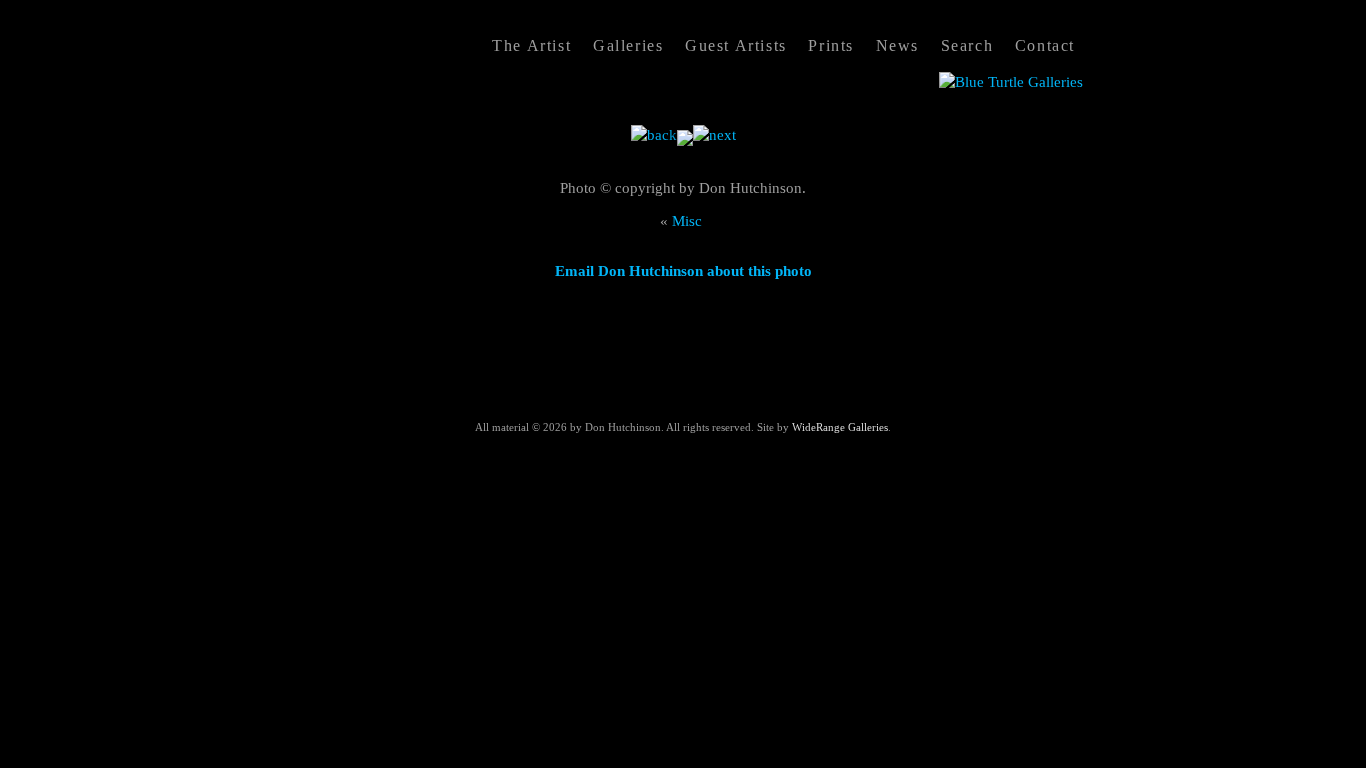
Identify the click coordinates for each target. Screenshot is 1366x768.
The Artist (531, 45)
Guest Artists (736, 45)
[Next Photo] (714, 135)
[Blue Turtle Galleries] (1011, 82)
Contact (1045, 45)
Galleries (628, 45)
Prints (831, 45)
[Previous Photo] (654, 135)
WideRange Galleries (840, 427)
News (897, 45)
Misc (689, 221)
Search (967, 45)
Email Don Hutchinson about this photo (683, 271)
